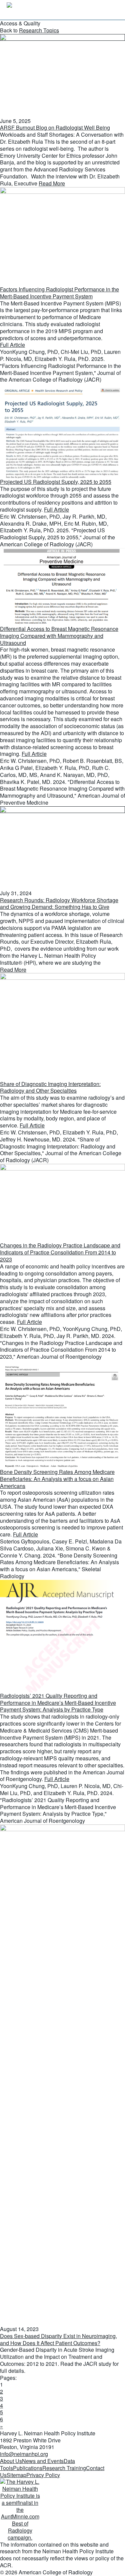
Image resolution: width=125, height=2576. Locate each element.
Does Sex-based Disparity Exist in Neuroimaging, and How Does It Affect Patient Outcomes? (58, 2339)
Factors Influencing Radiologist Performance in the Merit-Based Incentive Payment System (59, 293)
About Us (11, 2461)
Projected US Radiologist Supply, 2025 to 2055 (56, 482)
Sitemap (16, 2475)
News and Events (43, 2461)
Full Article (12, 345)
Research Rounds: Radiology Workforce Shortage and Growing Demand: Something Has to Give (59, 904)
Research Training (64, 2468)
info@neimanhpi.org (24, 2454)
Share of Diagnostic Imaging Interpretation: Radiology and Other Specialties (50, 1087)
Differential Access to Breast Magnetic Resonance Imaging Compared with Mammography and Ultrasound (59, 636)
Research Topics (39, 30)
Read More (52, 183)
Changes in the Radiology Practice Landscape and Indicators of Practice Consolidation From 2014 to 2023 (60, 1252)
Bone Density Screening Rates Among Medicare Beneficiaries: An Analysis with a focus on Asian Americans (57, 1479)
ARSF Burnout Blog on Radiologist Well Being (55, 127)
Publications (28, 2468)
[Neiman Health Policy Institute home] (40, 10)
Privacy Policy (43, 2475)
